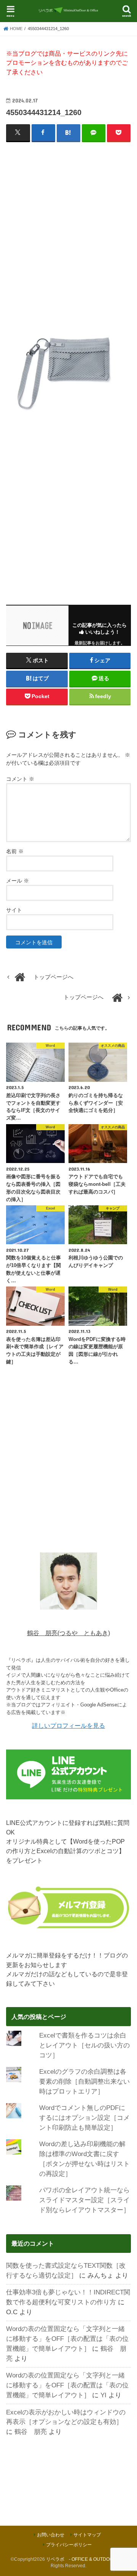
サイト (14, 910)
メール (18, 881)
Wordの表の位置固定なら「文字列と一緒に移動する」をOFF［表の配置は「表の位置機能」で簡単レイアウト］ (67, 2339)
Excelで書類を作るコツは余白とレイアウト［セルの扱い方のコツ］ (84, 2045)
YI (104, 2395)
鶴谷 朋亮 (31, 2432)
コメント (20, 779)
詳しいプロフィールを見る (68, 1725)
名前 (15, 851)
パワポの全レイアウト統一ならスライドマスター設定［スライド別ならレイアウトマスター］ (84, 2200)
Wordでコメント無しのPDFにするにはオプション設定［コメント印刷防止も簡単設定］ (84, 2118)
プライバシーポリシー (69, 2545)
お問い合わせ (51, 2535)
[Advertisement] (68, 219)
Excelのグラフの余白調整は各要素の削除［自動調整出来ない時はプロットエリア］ (84, 2081)
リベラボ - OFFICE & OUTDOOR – (83, 2559)
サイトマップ (87, 2535)
